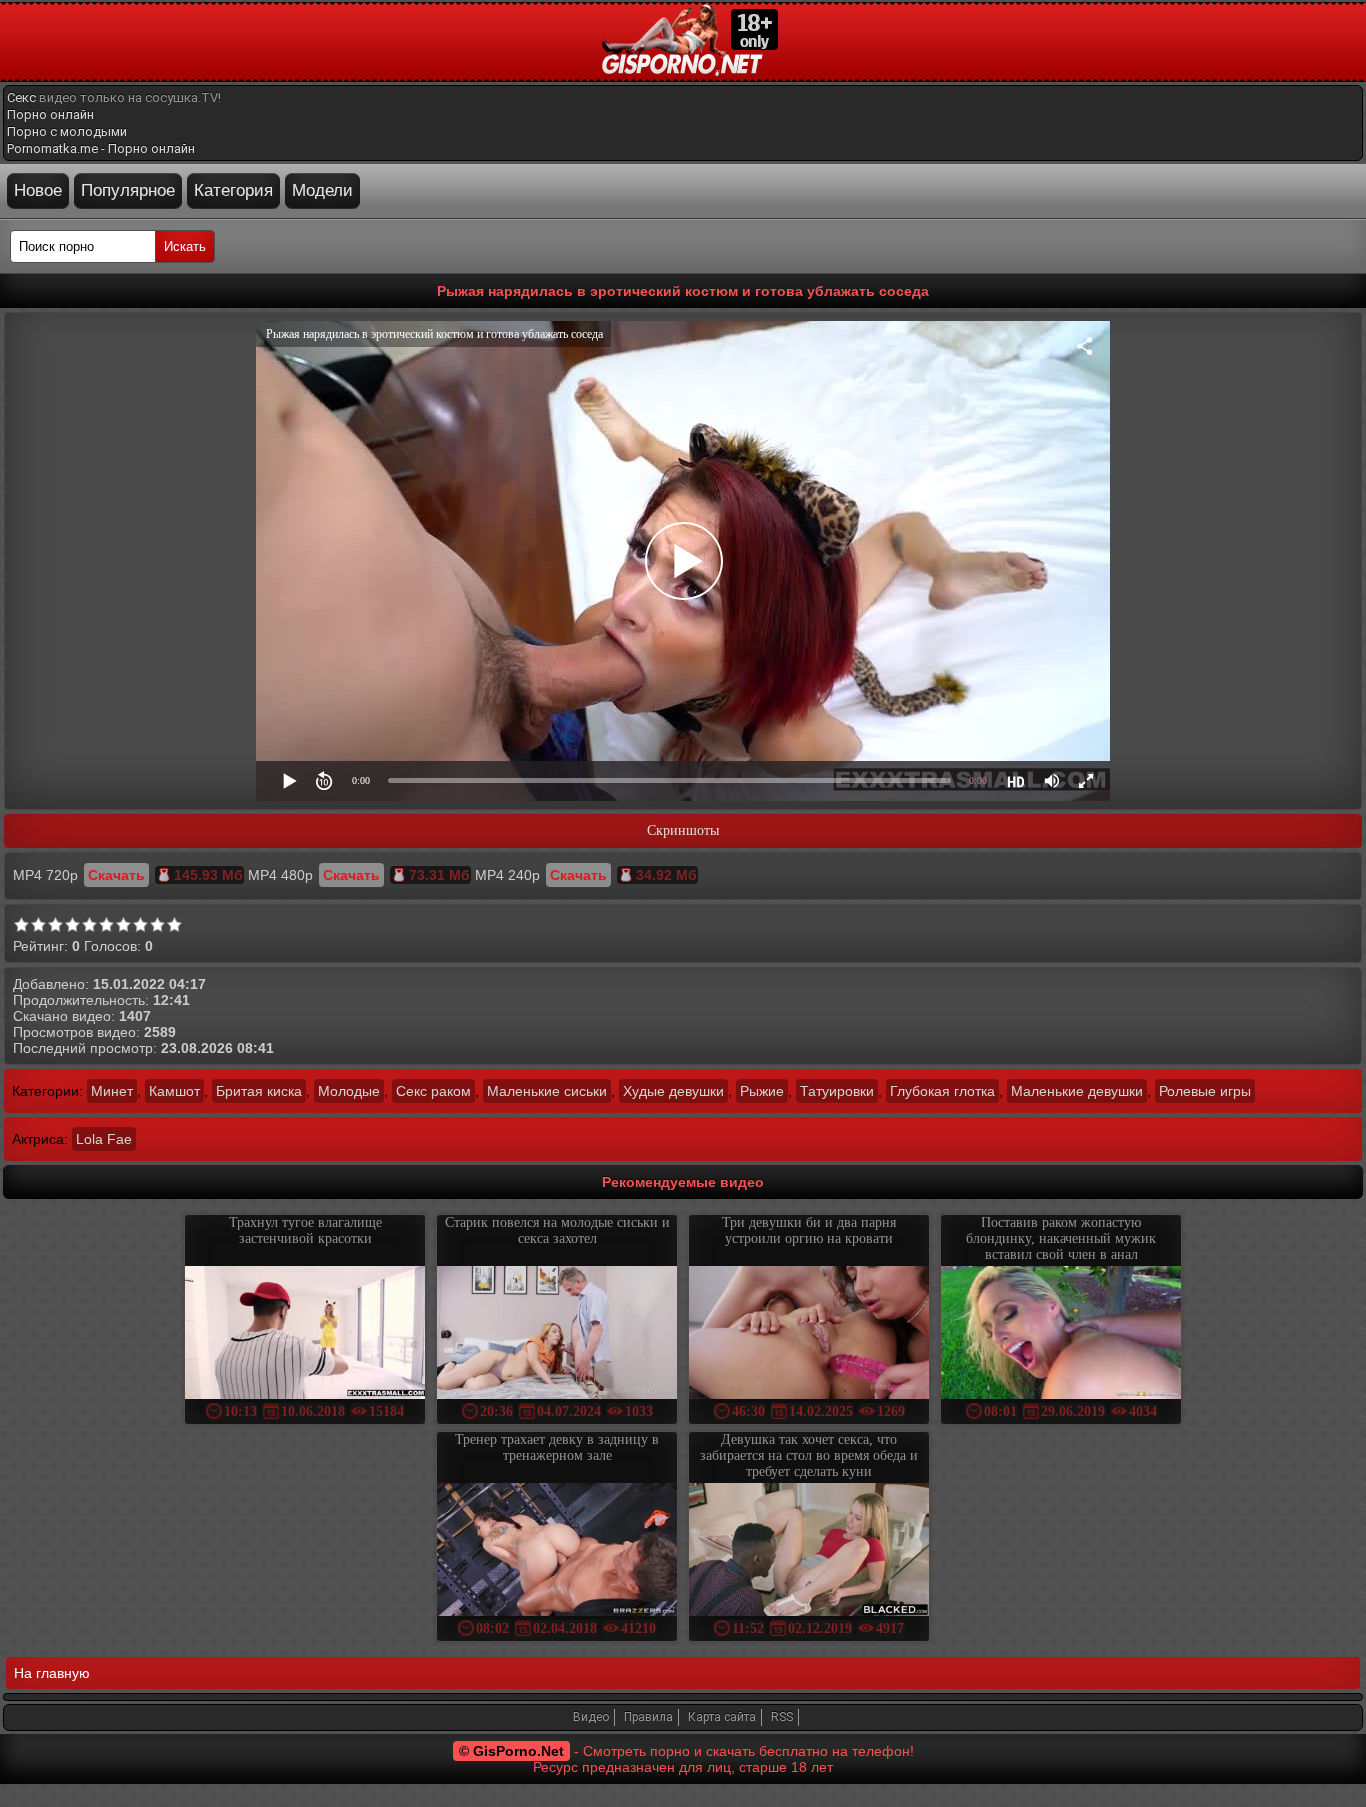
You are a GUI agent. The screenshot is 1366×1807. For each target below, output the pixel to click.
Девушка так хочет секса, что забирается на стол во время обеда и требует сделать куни (809, 1455)
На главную (52, 1673)
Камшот (174, 1091)
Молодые (349, 1091)
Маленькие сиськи (547, 1091)
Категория (233, 190)
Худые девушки (673, 1091)
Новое (38, 190)
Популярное (128, 190)
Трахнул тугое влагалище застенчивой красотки (305, 1230)
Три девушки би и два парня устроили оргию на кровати (809, 1230)
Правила (648, 1717)
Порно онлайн (50, 114)
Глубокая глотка (942, 1091)
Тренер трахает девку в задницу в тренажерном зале (557, 1447)
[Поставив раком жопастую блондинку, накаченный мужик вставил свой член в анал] (1061, 1334)
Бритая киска (259, 1091)
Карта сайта (722, 1717)
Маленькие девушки (1077, 1091)
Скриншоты (683, 830)
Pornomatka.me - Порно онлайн (101, 148)
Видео (591, 1717)
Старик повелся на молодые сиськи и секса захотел (557, 1230)
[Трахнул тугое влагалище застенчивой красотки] (305, 1334)
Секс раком (433, 1091)
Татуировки (837, 1091)
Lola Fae (104, 1139)
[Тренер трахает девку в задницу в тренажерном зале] (557, 1551)
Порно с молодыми (67, 131)
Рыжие (762, 1091)
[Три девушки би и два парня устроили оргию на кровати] (809, 1334)
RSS (782, 1717)
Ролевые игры (1205, 1091)
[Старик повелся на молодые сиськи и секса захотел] (557, 1334)
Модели (322, 190)
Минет (112, 1091)
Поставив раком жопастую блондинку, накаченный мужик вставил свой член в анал (1061, 1238)
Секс (21, 97)
